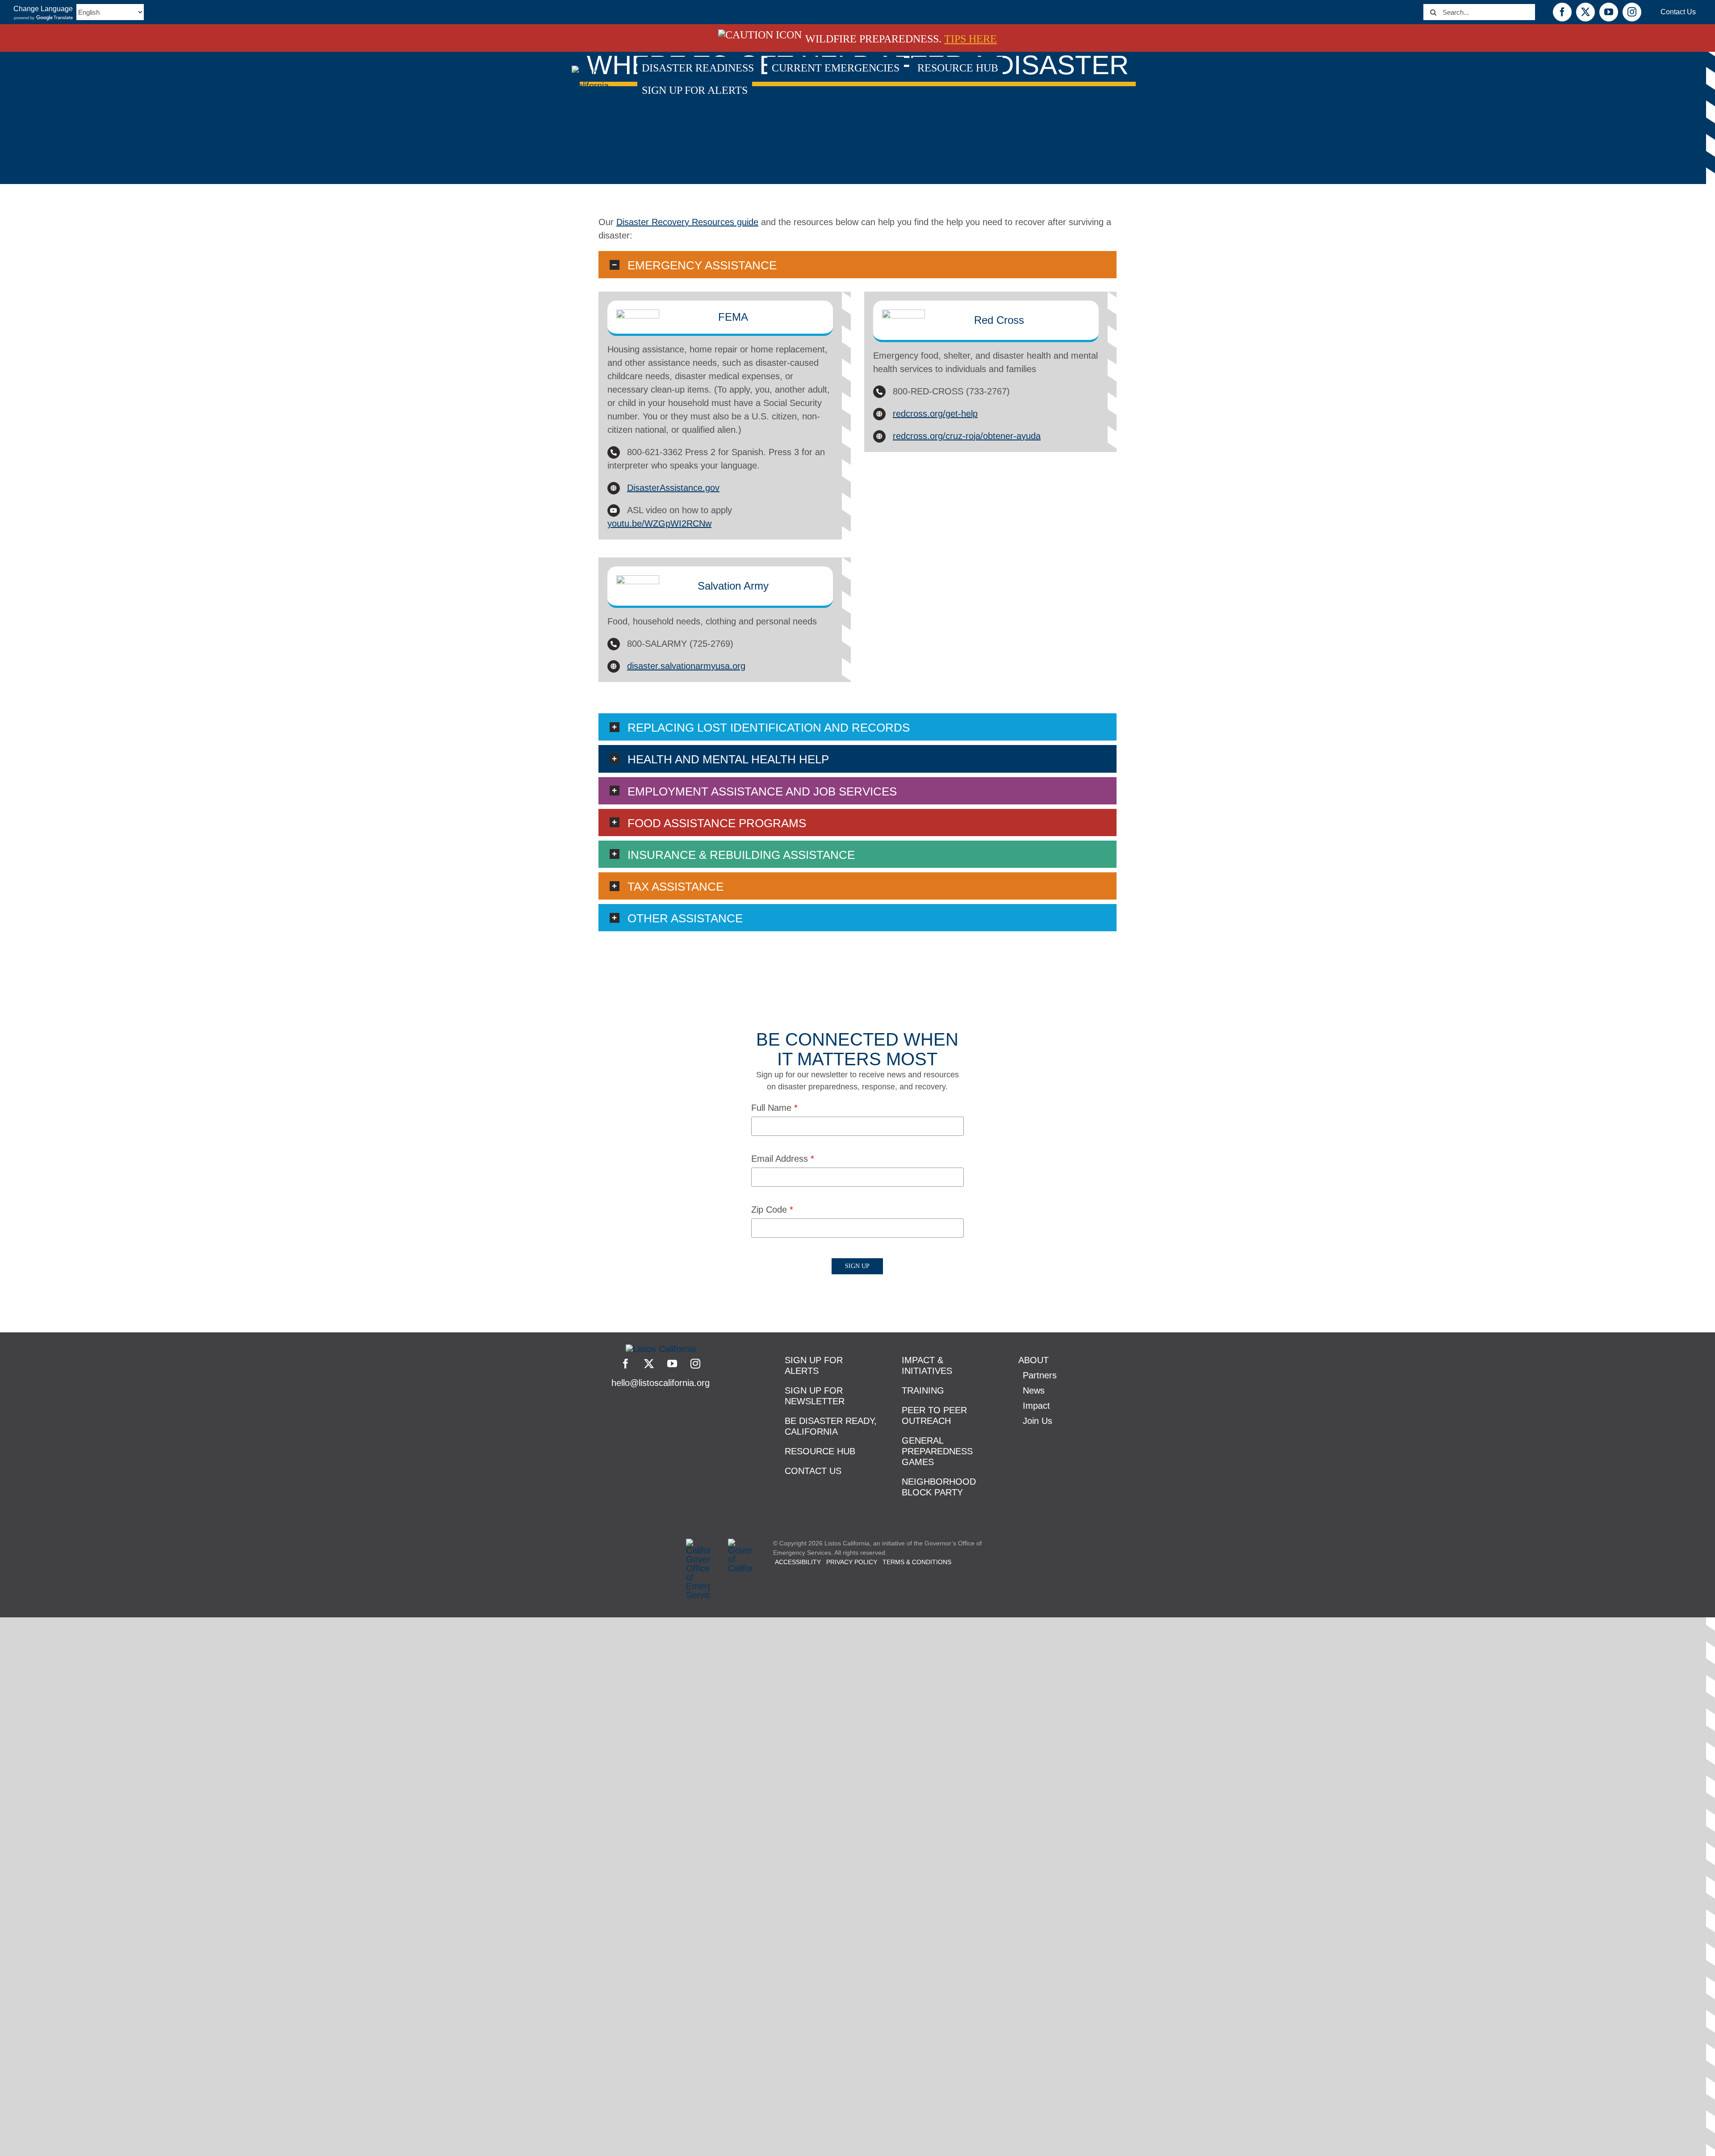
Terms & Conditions (917, 1562)
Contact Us (813, 1471)
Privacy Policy (852, 1562)
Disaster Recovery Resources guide (687, 222)
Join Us (1037, 1421)
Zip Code (772, 1210)
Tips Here (970, 39)
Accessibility (798, 1562)
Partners (1040, 1375)
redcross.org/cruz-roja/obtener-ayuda (967, 436)
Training (923, 1390)
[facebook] (626, 1364)
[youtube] (672, 1364)
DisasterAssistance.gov (673, 488)
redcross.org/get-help (935, 414)
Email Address (783, 1159)
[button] (857, 265)
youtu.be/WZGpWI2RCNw (659, 523)
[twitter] (649, 1364)
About (1033, 1360)
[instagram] (695, 1364)
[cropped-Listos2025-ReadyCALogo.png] (661, 1349)
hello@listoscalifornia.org (661, 1383)
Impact (1036, 1406)
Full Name (774, 1108)
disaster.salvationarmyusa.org (686, 666)
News (1034, 1390)
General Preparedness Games (937, 1451)
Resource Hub (820, 1451)
